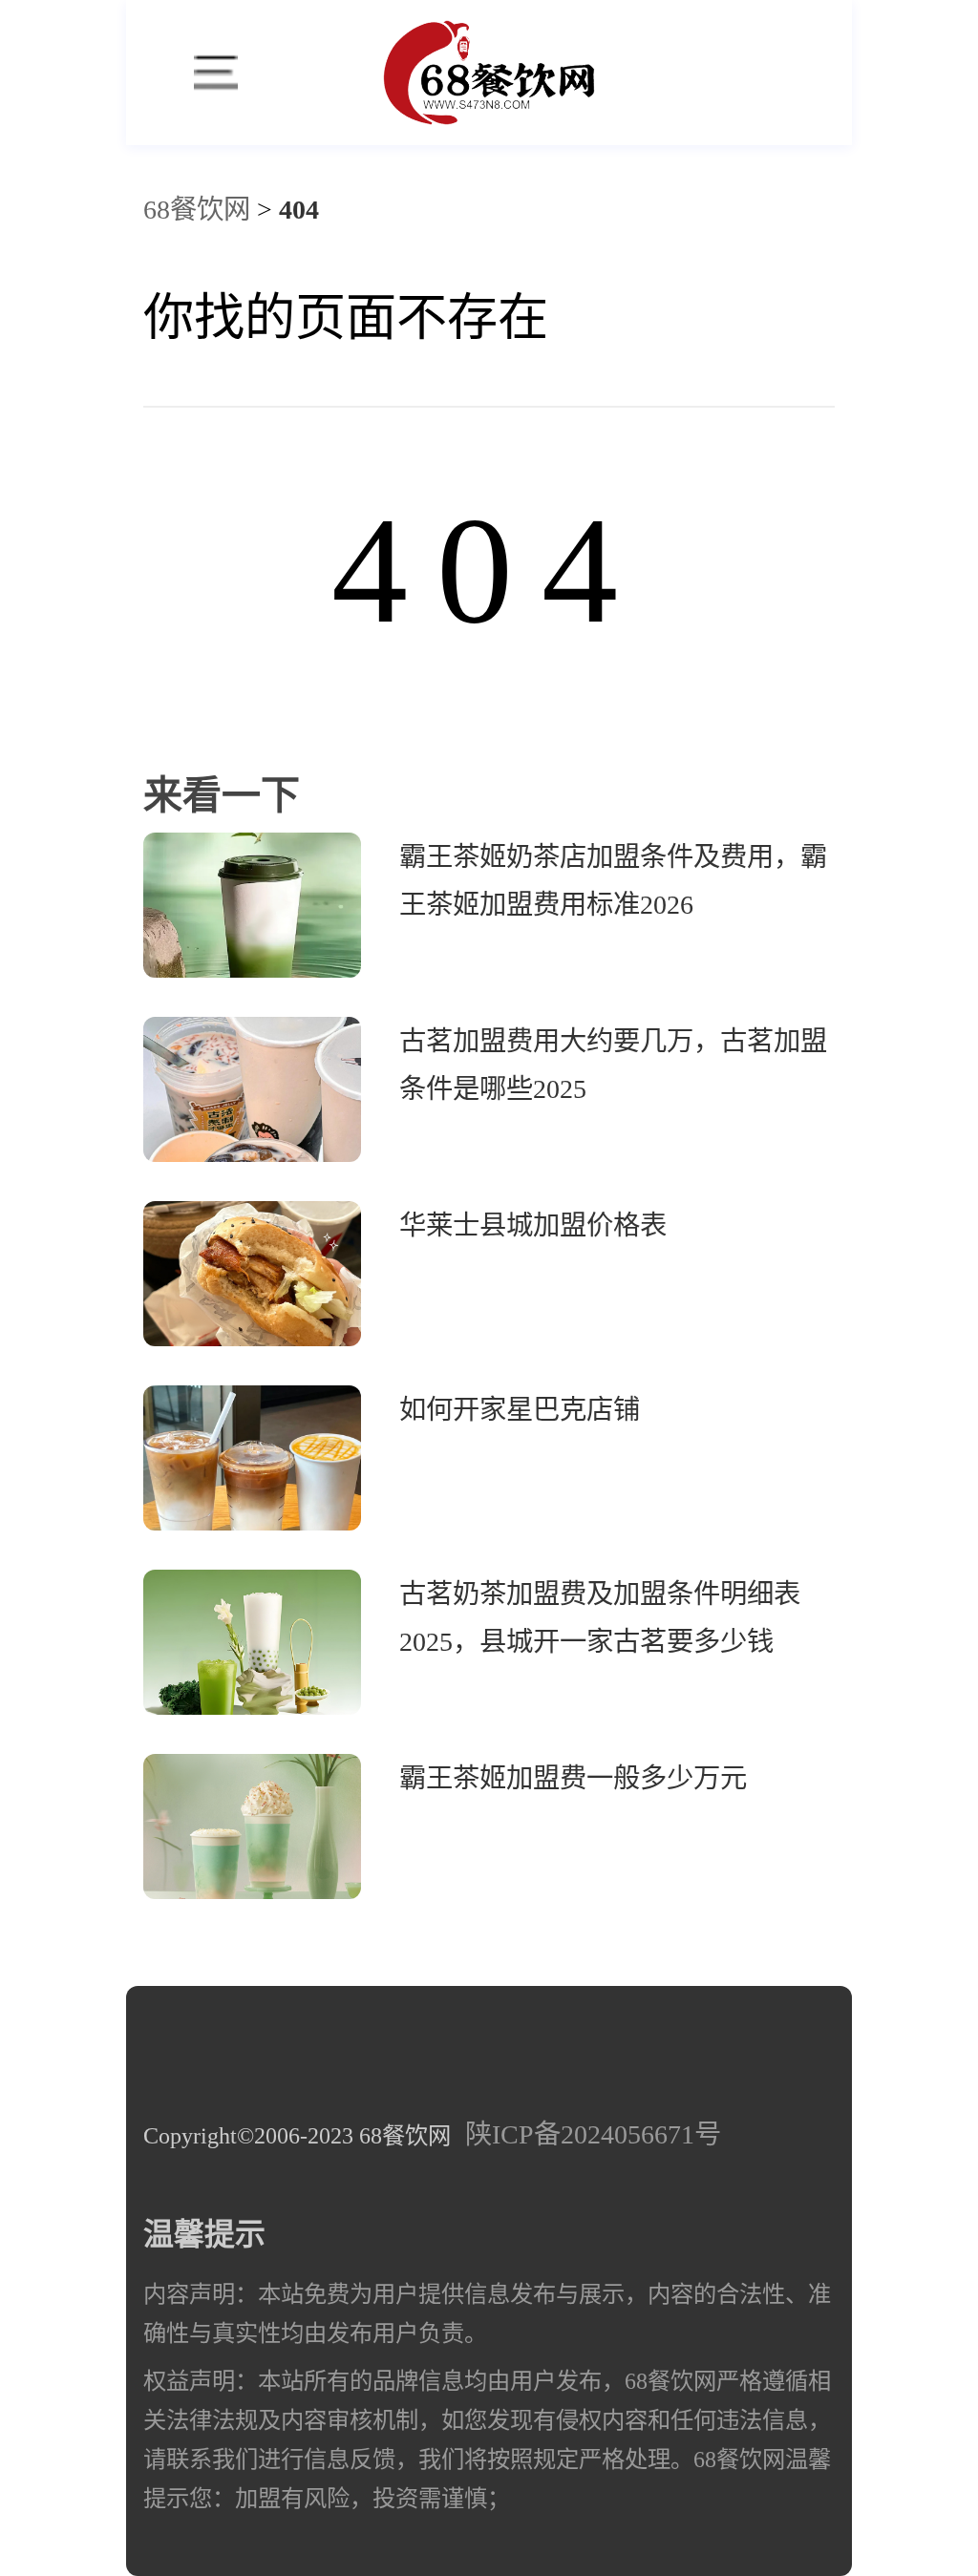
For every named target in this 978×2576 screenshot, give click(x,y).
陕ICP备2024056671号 (593, 2134)
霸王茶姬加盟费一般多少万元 (573, 1778)
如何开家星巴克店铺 (520, 1410)
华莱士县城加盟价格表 (533, 1225)
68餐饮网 (197, 210)
